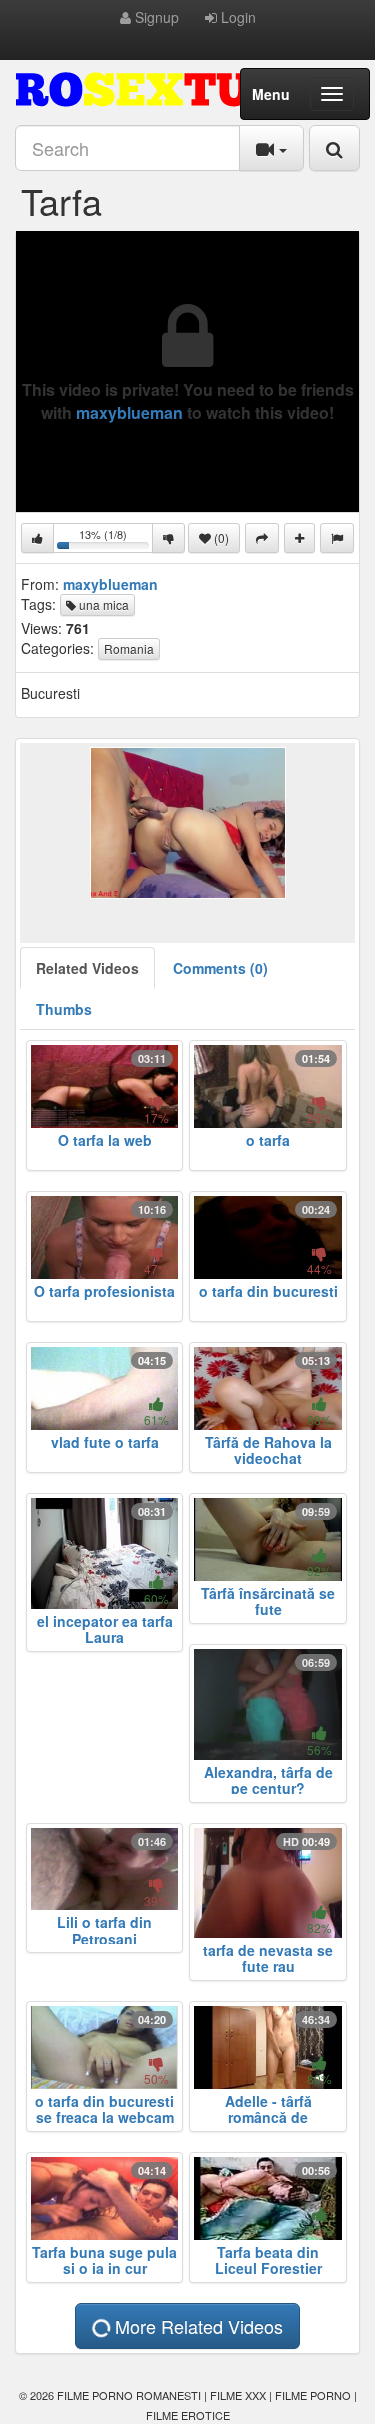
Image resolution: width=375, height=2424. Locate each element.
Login (236, 17)
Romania (129, 648)
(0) (220, 537)
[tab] (87, 968)
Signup (155, 17)
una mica (102, 604)
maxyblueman (129, 412)
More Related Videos (196, 2326)
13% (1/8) (102, 539)
